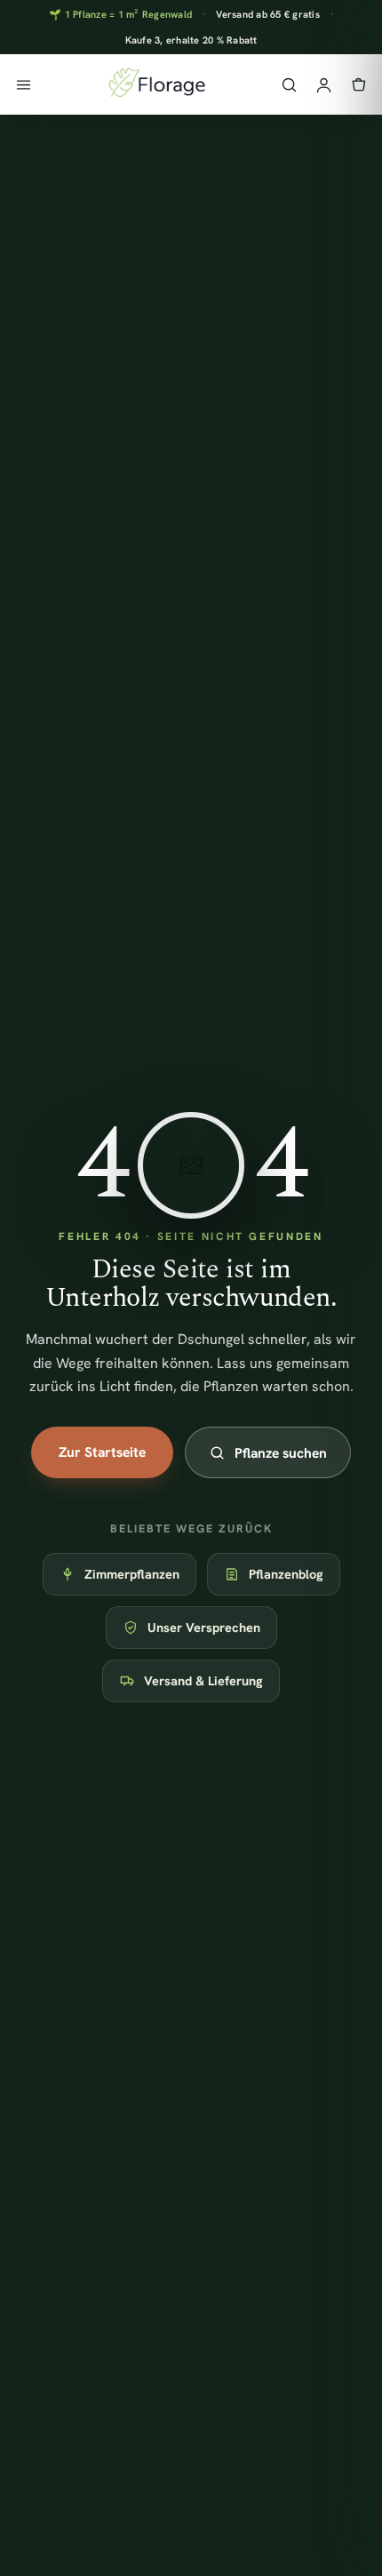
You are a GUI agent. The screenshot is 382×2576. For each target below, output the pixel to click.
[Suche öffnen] (289, 85)
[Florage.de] (156, 84)
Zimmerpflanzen (132, 1574)
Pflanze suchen (281, 1453)
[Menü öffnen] (24, 85)
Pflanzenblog (286, 1574)
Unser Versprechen (204, 1627)
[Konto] (324, 85)
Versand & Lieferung (203, 1680)
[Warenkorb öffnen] (358, 85)
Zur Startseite (102, 1452)
